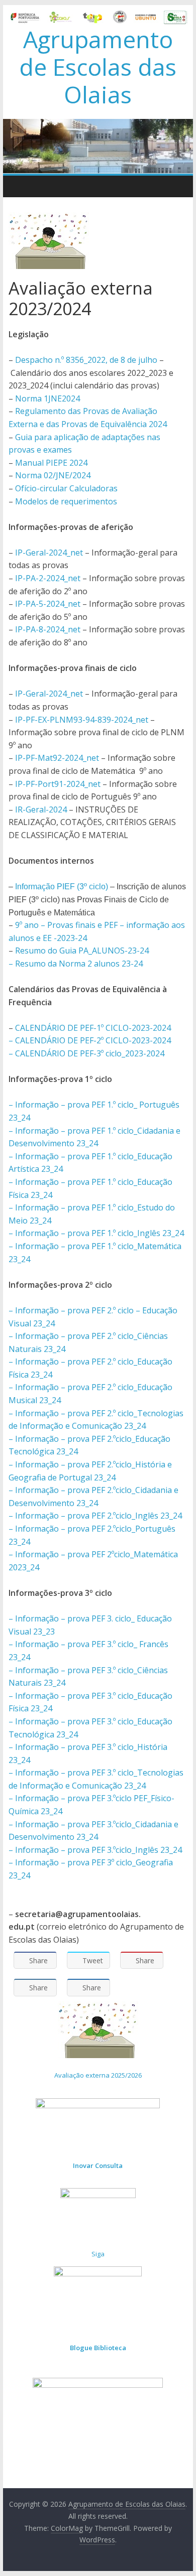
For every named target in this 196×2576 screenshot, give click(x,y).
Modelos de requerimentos (66, 501)
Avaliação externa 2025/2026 (98, 2075)
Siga (98, 2254)
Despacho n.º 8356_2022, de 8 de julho (86, 360)
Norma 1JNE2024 (47, 398)
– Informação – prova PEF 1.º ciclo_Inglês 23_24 (96, 1233)
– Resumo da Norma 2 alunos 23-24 (76, 964)
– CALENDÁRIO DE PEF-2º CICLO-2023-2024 (90, 1040)
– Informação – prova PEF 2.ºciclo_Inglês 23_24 (95, 1516)
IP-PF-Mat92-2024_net (57, 758)
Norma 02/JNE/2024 (53, 475)
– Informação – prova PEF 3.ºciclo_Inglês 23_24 (95, 1850)
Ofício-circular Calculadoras (66, 488)
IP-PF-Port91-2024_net (58, 784)
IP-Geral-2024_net (49, 553)
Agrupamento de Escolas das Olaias (98, 67)
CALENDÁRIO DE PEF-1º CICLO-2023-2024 (93, 1028)
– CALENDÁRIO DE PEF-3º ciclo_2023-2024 (86, 1053)
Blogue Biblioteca (98, 2348)
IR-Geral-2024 (41, 809)
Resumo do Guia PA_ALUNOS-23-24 (82, 951)
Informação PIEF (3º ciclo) (62, 887)
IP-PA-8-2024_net (48, 629)
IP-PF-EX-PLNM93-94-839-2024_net (82, 720)
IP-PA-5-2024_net (48, 604)
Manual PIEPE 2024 (51, 463)
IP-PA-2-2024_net (48, 578)
